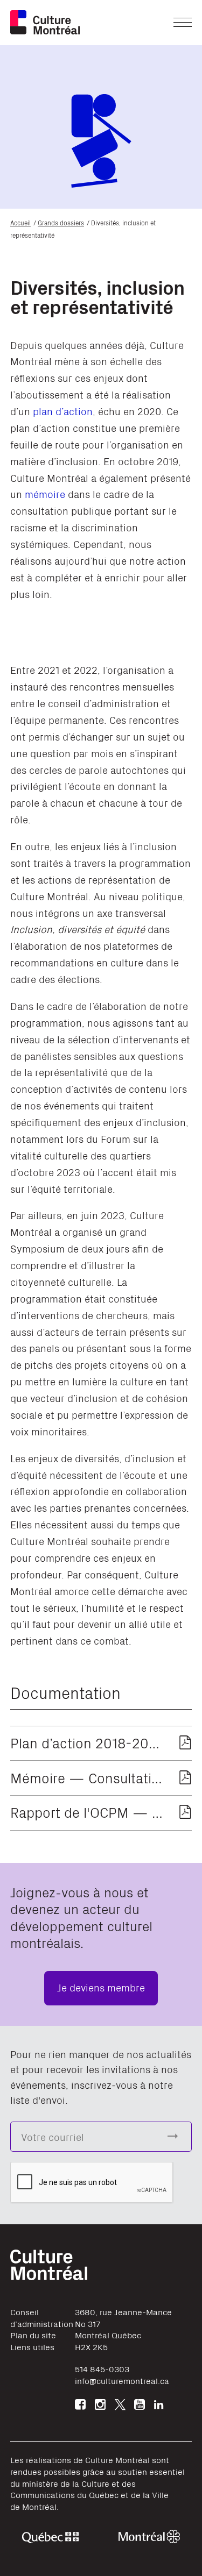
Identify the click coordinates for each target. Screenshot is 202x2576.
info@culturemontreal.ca (122, 2381)
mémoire (45, 493)
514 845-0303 (102, 2369)
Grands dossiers (61, 222)
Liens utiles (32, 2347)
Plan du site (33, 2335)
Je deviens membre (101, 1987)
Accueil (20, 222)
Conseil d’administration (42, 2318)
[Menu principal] (183, 22)
